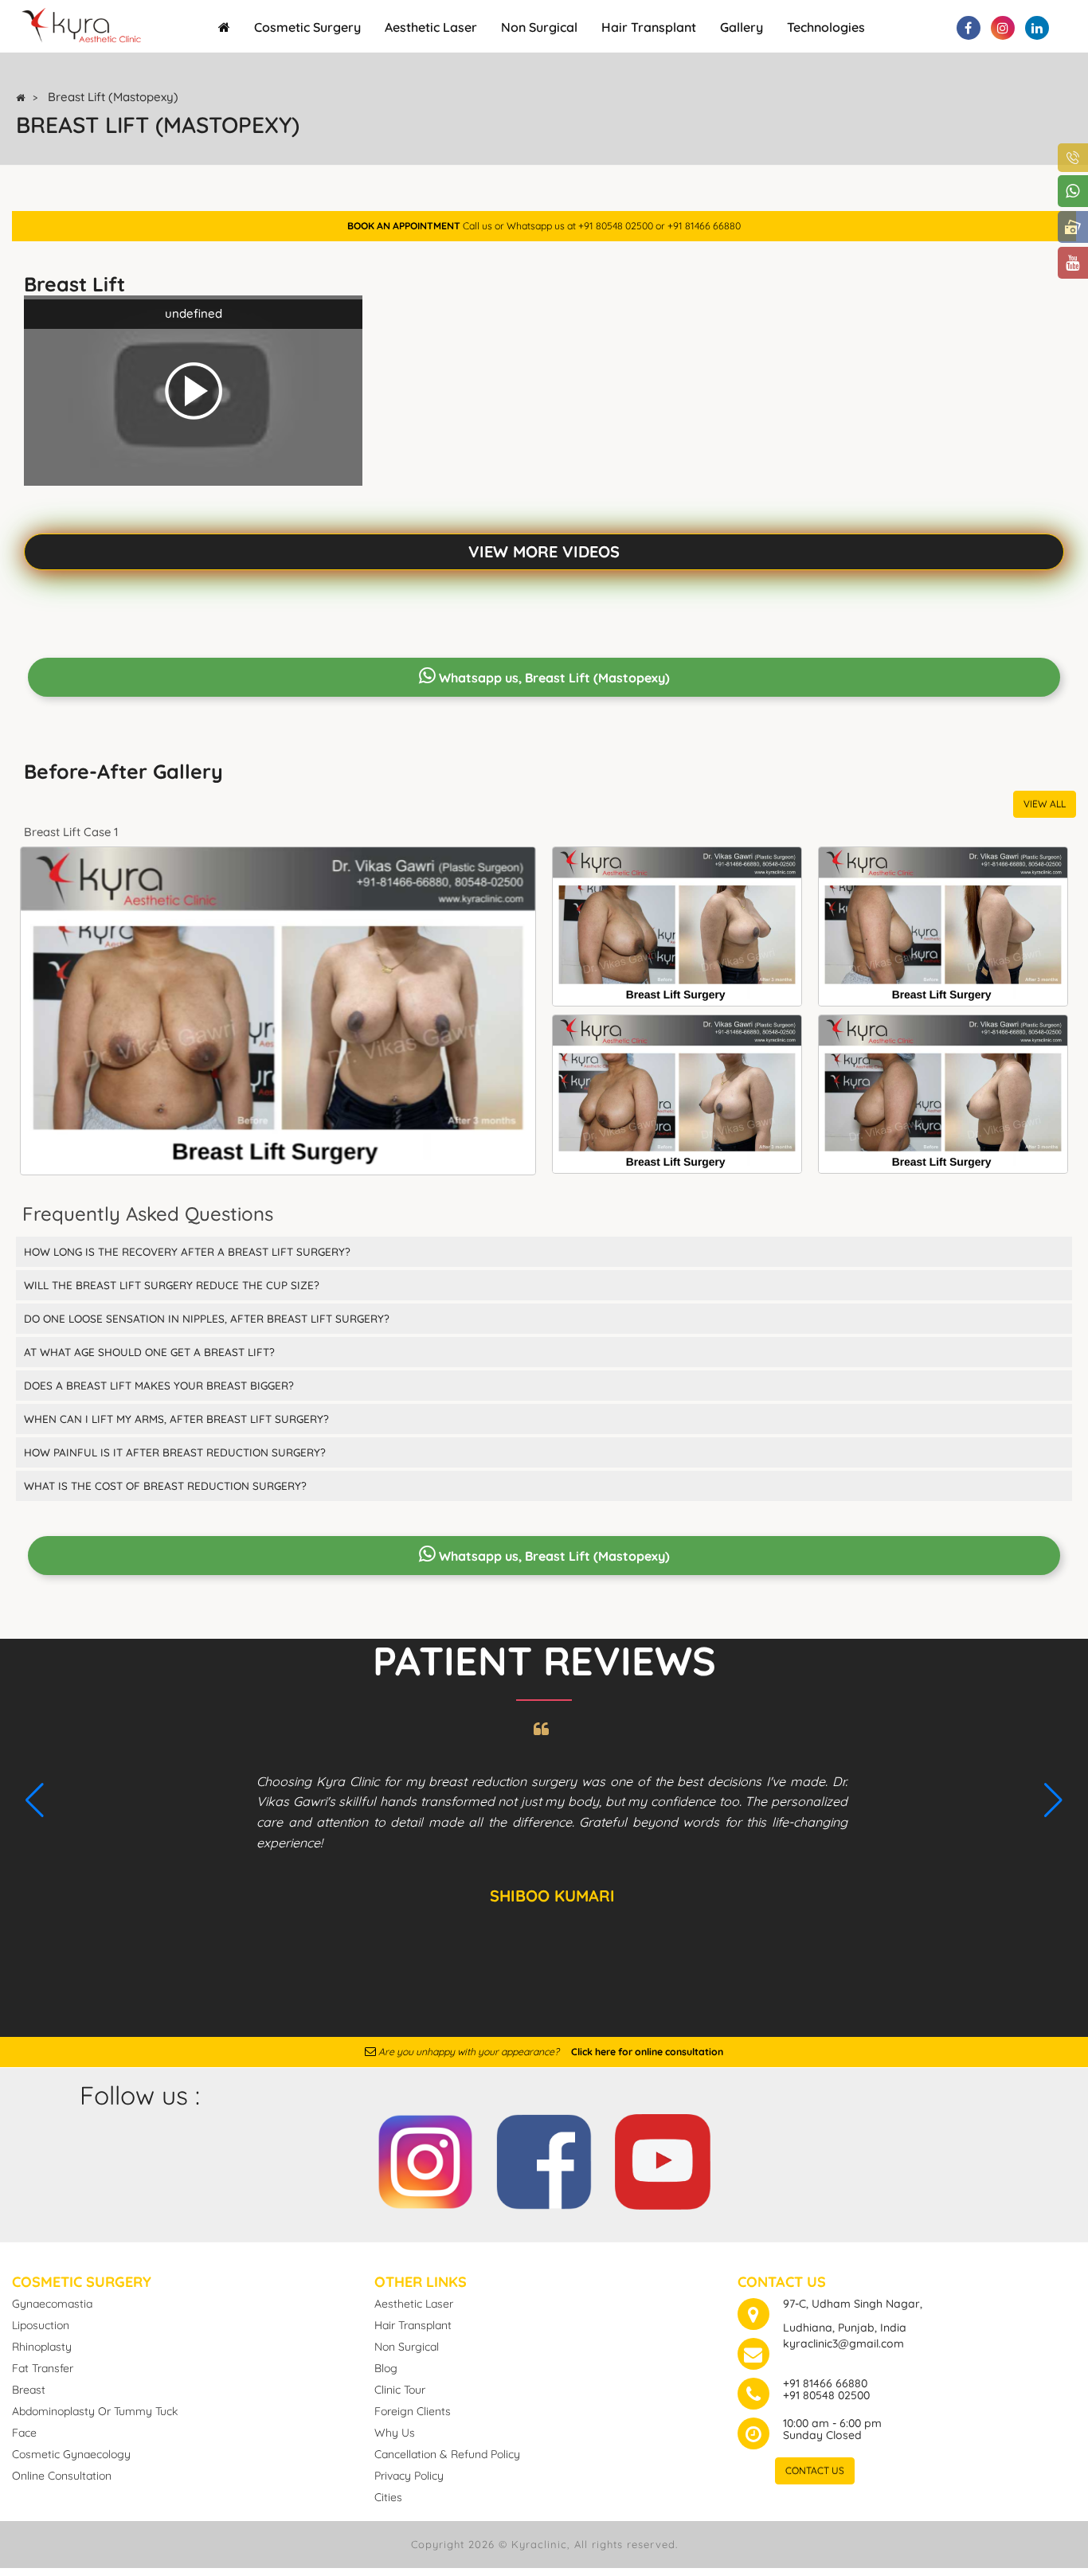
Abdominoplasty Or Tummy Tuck (95, 2411)
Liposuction (41, 2325)
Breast (29, 2390)
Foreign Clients (413, 2411)
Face (24, 2433)
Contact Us (815, 2470)
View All (1045, 804)
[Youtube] (663, 2159)
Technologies (826, 27)
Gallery (742, 27)
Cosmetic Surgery (307, 27)
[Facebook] (544, 2159)
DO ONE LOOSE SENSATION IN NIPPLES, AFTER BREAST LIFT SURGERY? (207, 1318)
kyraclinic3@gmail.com (843, 2343)
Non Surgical (539, 27)
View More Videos (544, 551)
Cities (388, 2497)
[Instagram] (425, 2159)
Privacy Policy (409, 2476)
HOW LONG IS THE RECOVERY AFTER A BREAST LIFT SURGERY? (187, 1251)
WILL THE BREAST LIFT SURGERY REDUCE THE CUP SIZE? (172, 1285)
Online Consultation (62, 2476)
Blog (386, 2368)
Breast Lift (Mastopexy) (113, 97)
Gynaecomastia (52, 2304)
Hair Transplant (649, 27)
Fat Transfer (43, 2368)
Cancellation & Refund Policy (447, 2454)
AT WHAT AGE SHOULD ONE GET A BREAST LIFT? (149, 1352)
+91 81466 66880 (825, 2383)
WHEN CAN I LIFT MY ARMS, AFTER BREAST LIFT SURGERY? (176, 1419)
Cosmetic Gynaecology (71, 2454)
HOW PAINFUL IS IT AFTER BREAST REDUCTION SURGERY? (175, 1452)
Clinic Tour (400, 2390)
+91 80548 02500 (826, 2395)
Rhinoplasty (42, 2347)
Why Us (395, 2433)
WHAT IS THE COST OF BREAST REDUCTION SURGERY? (165, 1485)
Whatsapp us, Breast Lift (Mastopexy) (553, 678)
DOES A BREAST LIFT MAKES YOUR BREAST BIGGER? (159, 1385)
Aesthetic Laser (431, 27)
